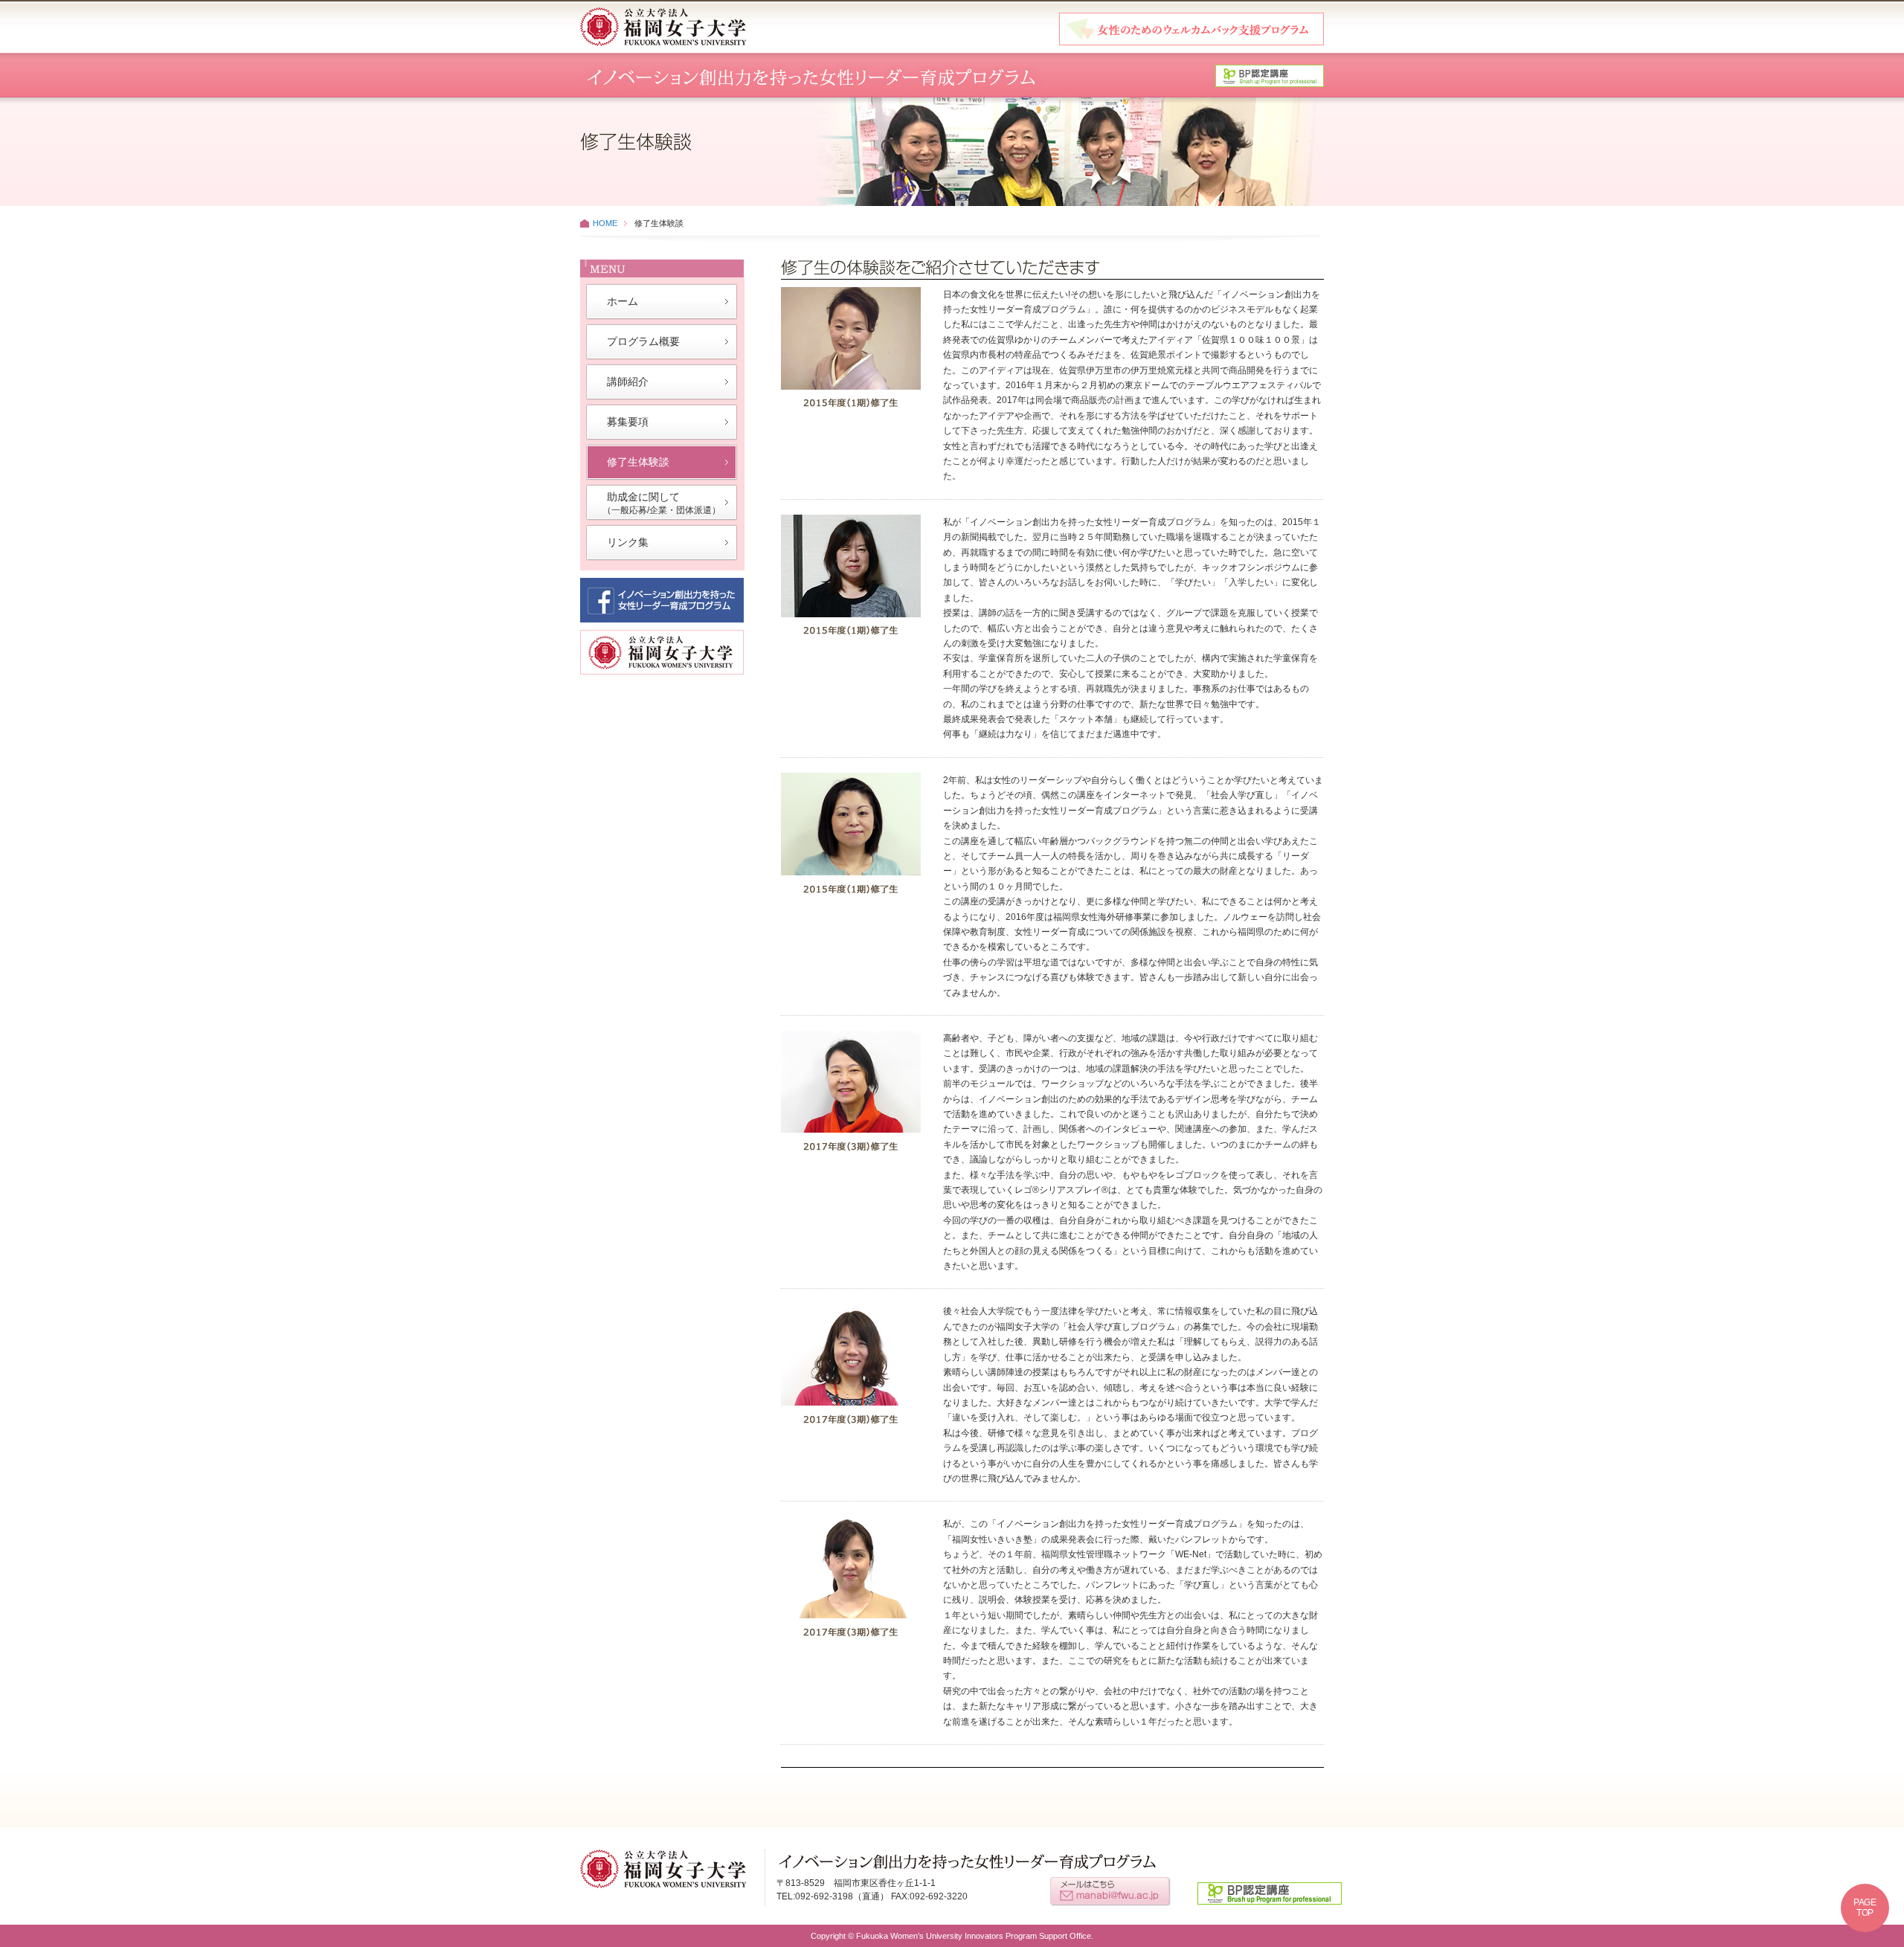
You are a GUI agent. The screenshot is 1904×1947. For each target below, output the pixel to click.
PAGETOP (1865, 1908)
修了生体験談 (638, 462)
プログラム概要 (643, 341)
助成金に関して (662, 503)
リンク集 (628, 542)
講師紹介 (628, 382)
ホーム (623, 301)
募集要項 (628, 422)
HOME (605, 223)
